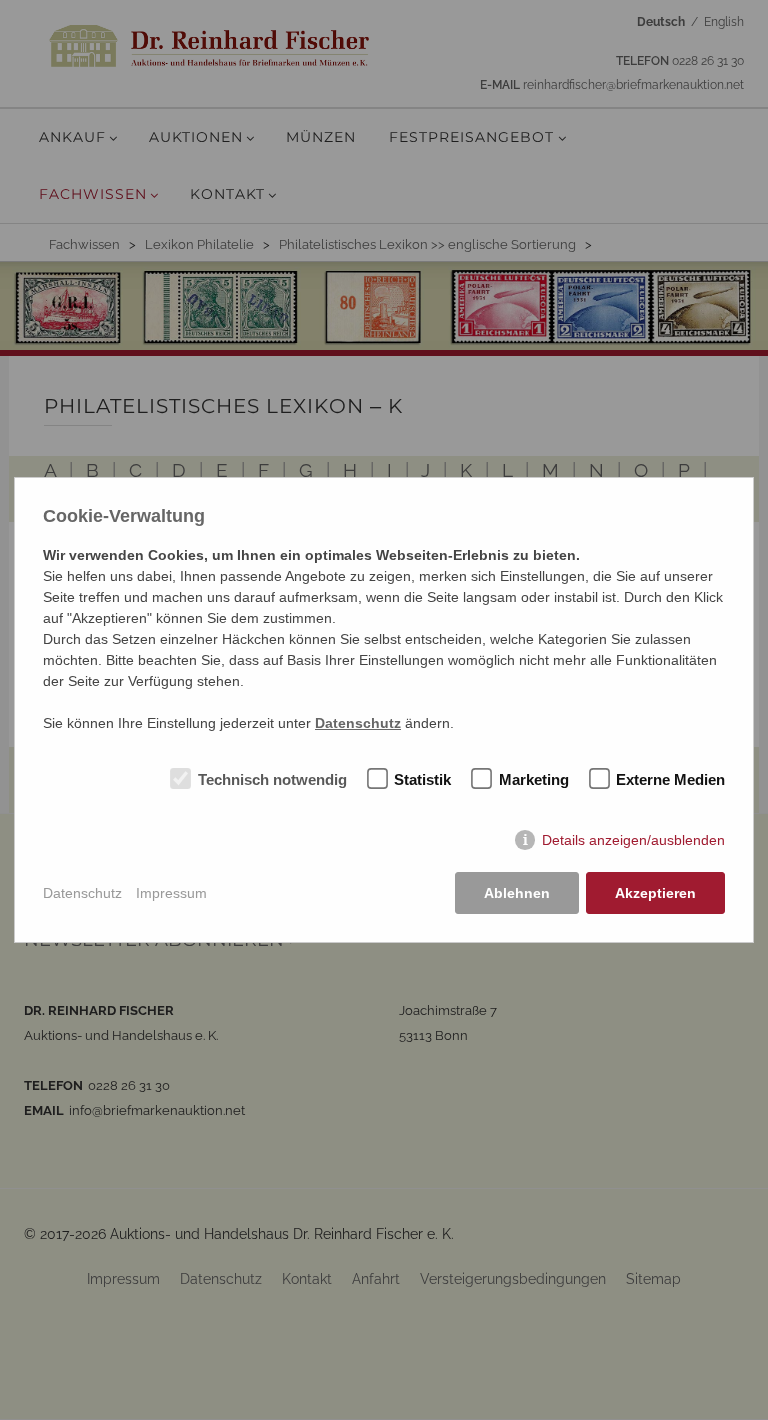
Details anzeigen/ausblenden (633, 840)
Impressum (171, 893)
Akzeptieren (655, 893)
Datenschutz (82, 893)
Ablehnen (517, 893)
